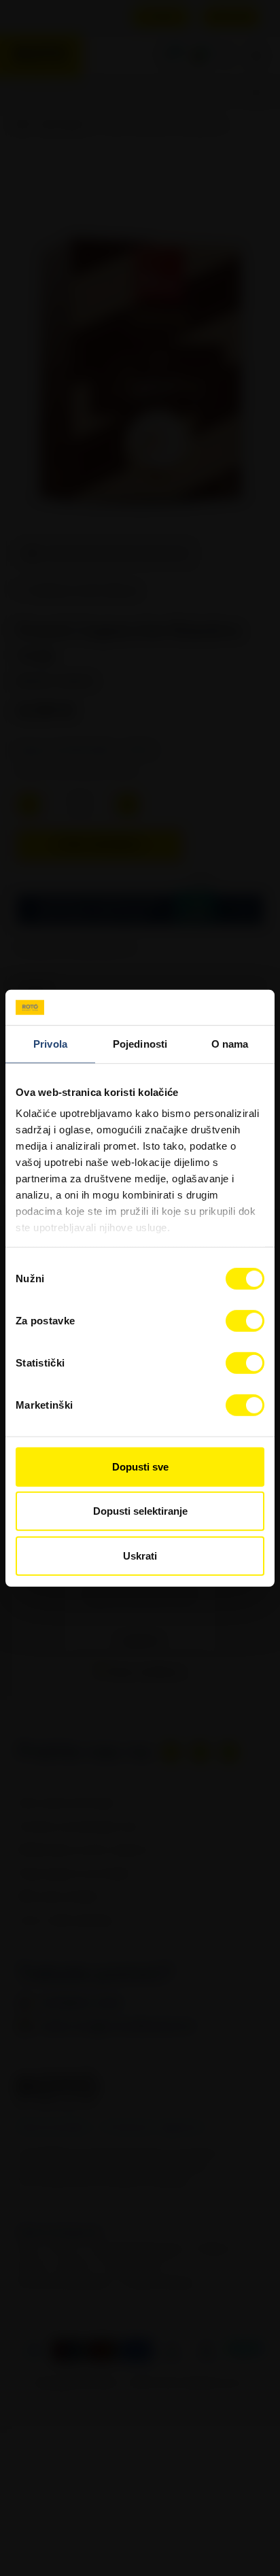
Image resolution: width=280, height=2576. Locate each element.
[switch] (245, 1321)
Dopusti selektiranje (140, 1511)
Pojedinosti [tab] (140, 1044)
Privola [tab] (50, 1044)
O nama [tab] (230, 1044)
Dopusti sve (140, 1467)
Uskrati (140, 1556)
